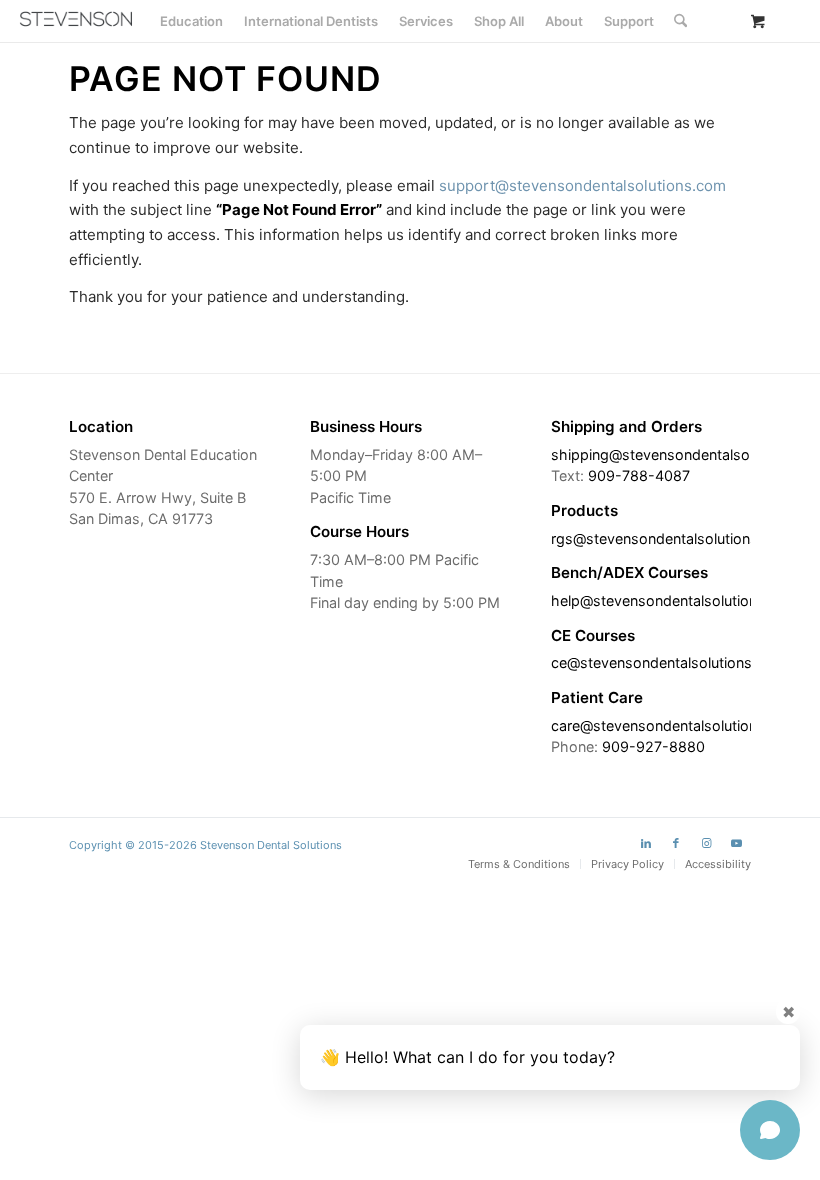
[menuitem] (191, 21)
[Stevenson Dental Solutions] (76, 19)
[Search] (680, 21)
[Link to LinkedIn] (646, 843)
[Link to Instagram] (706, 843)
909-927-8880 (653, 746)
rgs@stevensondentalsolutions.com (671, 538)
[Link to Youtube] (736, 843)
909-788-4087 (639, 475)
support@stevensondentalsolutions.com (582, 185)
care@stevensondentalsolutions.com (675, 725)
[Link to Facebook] (676, 843)
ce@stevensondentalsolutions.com (668, 662)
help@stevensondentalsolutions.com (675, 600)
